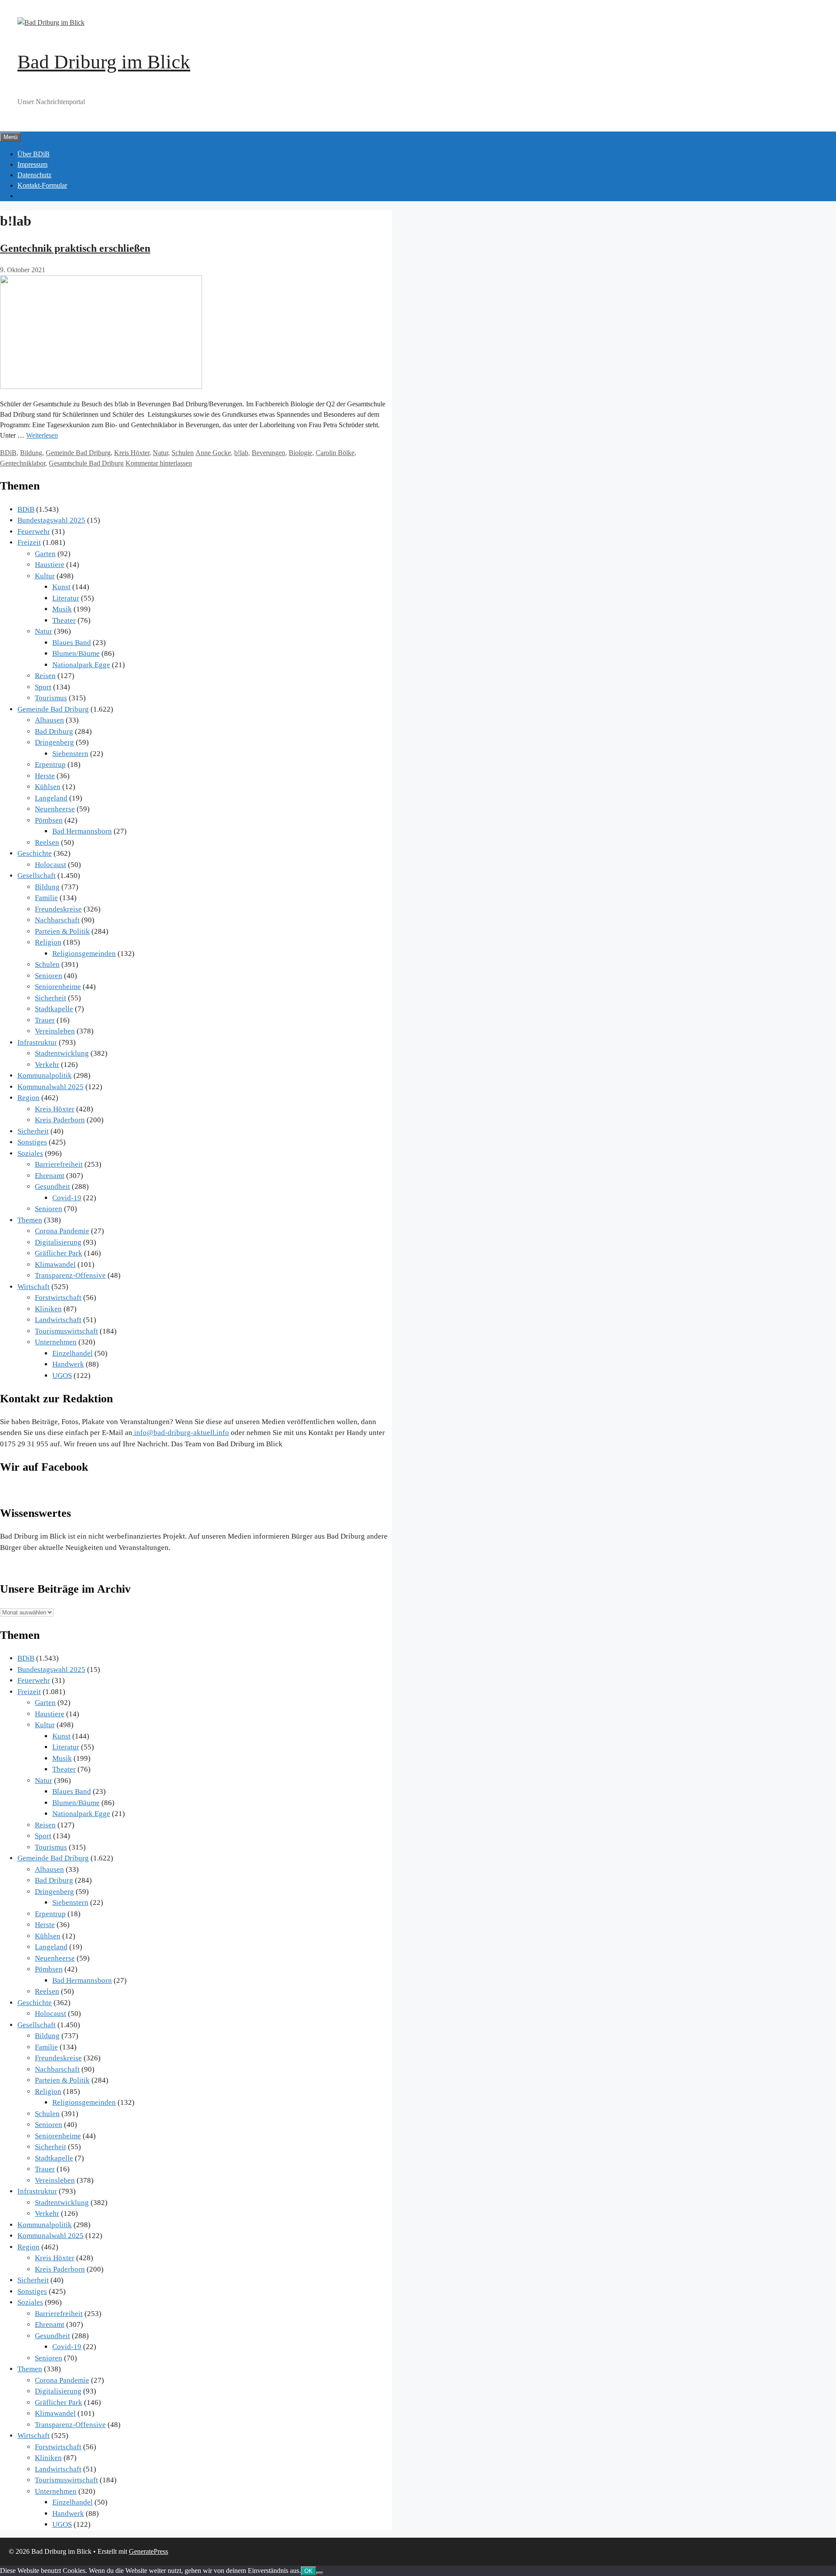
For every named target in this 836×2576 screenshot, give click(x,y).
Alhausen (49, 720)
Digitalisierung (58, 1242)
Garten (45, 554)
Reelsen (47, 842)
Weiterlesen (42, 435)
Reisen (45, 676)
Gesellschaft (37, 876)
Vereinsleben (55, 1031)
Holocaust (51, 865)
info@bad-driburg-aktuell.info (181, 1433)
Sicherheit (51, 998)
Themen (30, 1220)
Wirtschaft (34, 1287)
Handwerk (68, 1364)
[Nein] (320, 2573)
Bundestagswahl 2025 (51, 520)
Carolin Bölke (335, 453)
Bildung (31, 453)
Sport (43, 687)
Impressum (32, 164)
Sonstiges (32, 1142)
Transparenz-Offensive (70, 1275)
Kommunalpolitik (45, 1075)
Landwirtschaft (58, 1320)
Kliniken (48, 1309)
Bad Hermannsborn (82, 831)
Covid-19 (67, 1198)
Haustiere (50, 565)
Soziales (30, 1153)
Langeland (51, 798)
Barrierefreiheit (59, 1164)
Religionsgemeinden (84, 954)
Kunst (61, 587)
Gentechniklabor (23, 463)
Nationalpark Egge (81, 665)
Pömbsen (49, 820)
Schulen (183, 453)
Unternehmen (56, 1342)
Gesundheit (52, 1187)
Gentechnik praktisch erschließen (75, 248)
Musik (62, 609)
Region (29, 1098)
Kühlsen (48, 787)
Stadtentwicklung (62, 1053)
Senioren (49, 976)
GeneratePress (148, 2551)
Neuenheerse (55, 809)
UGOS (62, 1376)
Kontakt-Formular (42, 185)
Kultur (45, 576)
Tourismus (51, 698)
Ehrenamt (50, 1176)
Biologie (300, 453)
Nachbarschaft (57, 920)
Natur (160, 453)
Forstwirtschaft (58, 1298)
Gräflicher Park (59, 1253)
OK (308, 2571)
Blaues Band (72, 643)
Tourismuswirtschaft (66, 1331)
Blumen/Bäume (76, 653)
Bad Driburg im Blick (104, 62)
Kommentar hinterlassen (159, 463)
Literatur (66, 598)
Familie (46, 898)
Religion (48, 942)
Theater (64, 620)
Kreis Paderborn (60, 1120)
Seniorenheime (58, 987)
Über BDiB (34, 154)
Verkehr (47, 1065)
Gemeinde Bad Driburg (78, 453)
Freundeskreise (58, 909)
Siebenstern (70, 754)
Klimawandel (55, 1264)
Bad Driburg (54, 731)
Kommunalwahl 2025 (51, 1087)
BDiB (8, 453)
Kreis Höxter (132, 453)
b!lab (241, 453)
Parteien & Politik (62, 931)
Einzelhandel (72, 1353)
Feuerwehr (34, 532)
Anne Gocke (213, 453)
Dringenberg (54, 742)
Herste (45, 776)
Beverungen (268, 453)
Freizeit (29, 542)
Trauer (45, 1020)
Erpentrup (50, 765)
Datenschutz (34, 175)
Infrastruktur (37, 1042)
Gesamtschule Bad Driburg (86, 463)
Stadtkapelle (54, 1009)
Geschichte (35, 853)
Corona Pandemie (62, 1231)
